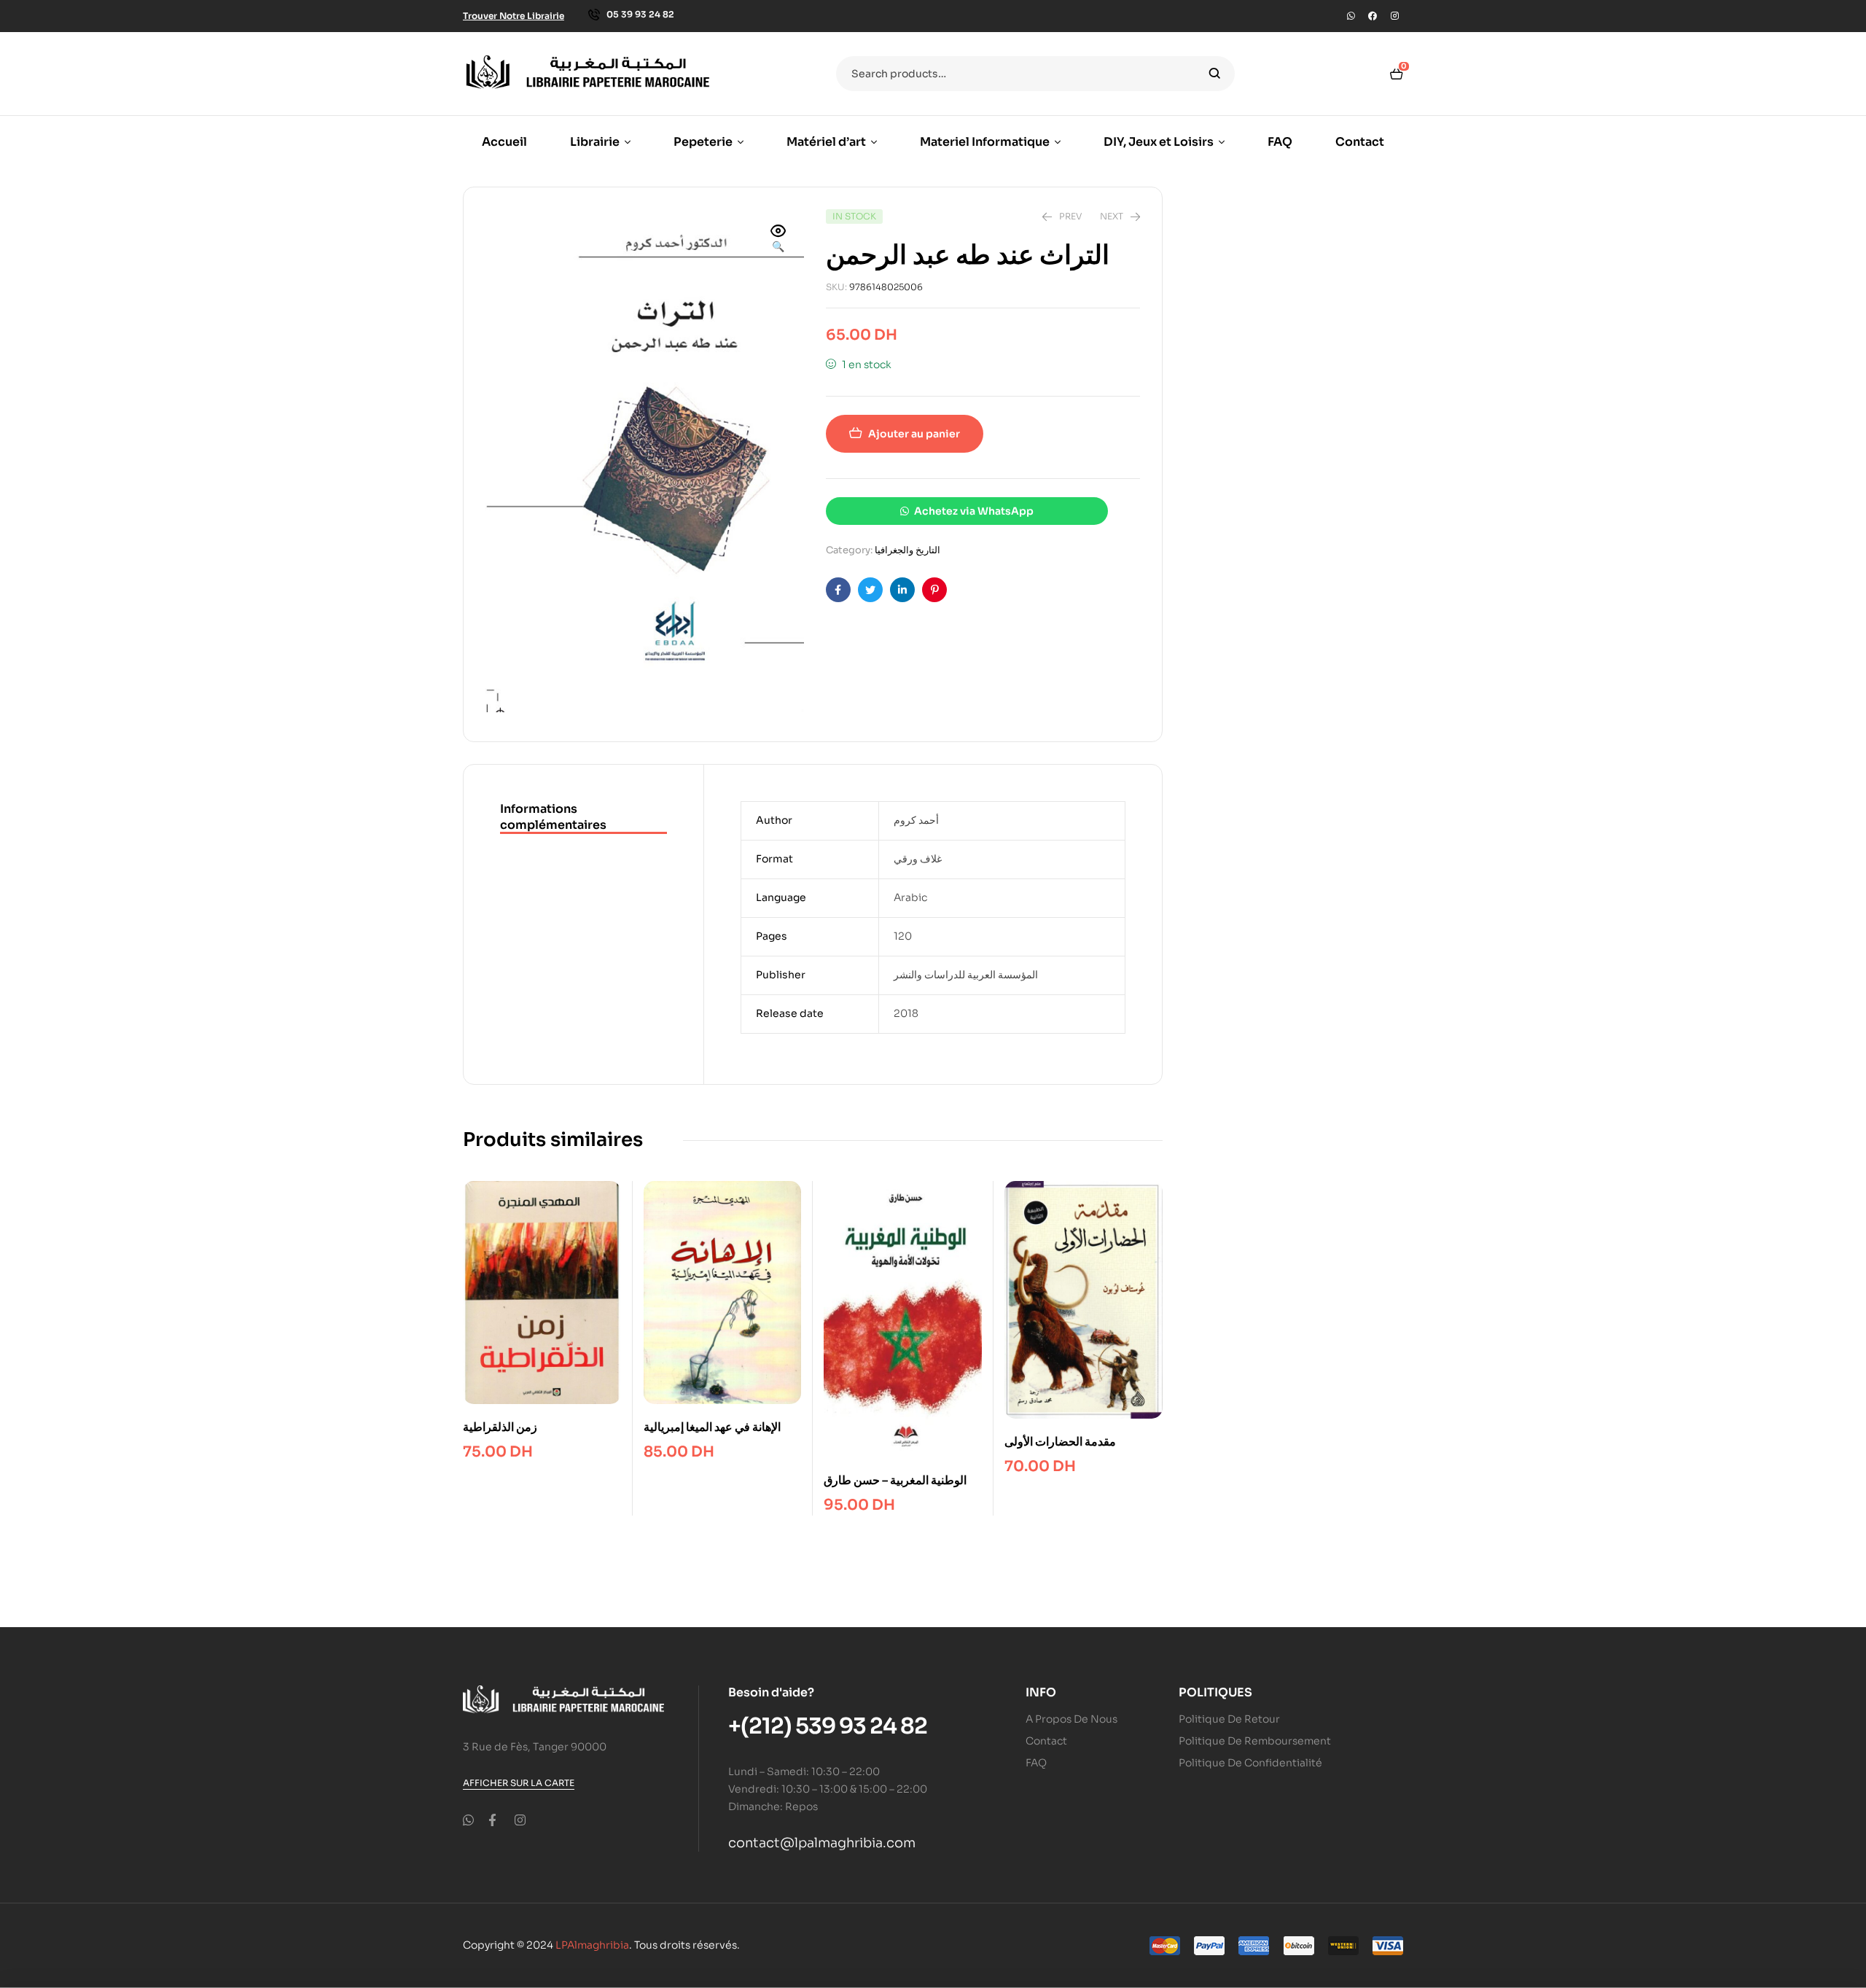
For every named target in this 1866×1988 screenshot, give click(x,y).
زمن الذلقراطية (500, 1427)
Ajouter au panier (914, 434)
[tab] (583, 818)
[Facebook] (1373, 16)
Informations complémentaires (553, 817)
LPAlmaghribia (592, 1945)
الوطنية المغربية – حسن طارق (895, 1480)
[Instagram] (1394, 16)
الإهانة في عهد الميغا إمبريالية (712, 1427)
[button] (778, 240)
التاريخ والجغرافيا (907, 550)
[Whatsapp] (1351, 16)
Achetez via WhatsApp (974, 511)
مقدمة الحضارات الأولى (1060, 1442)
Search (1215, 74)
